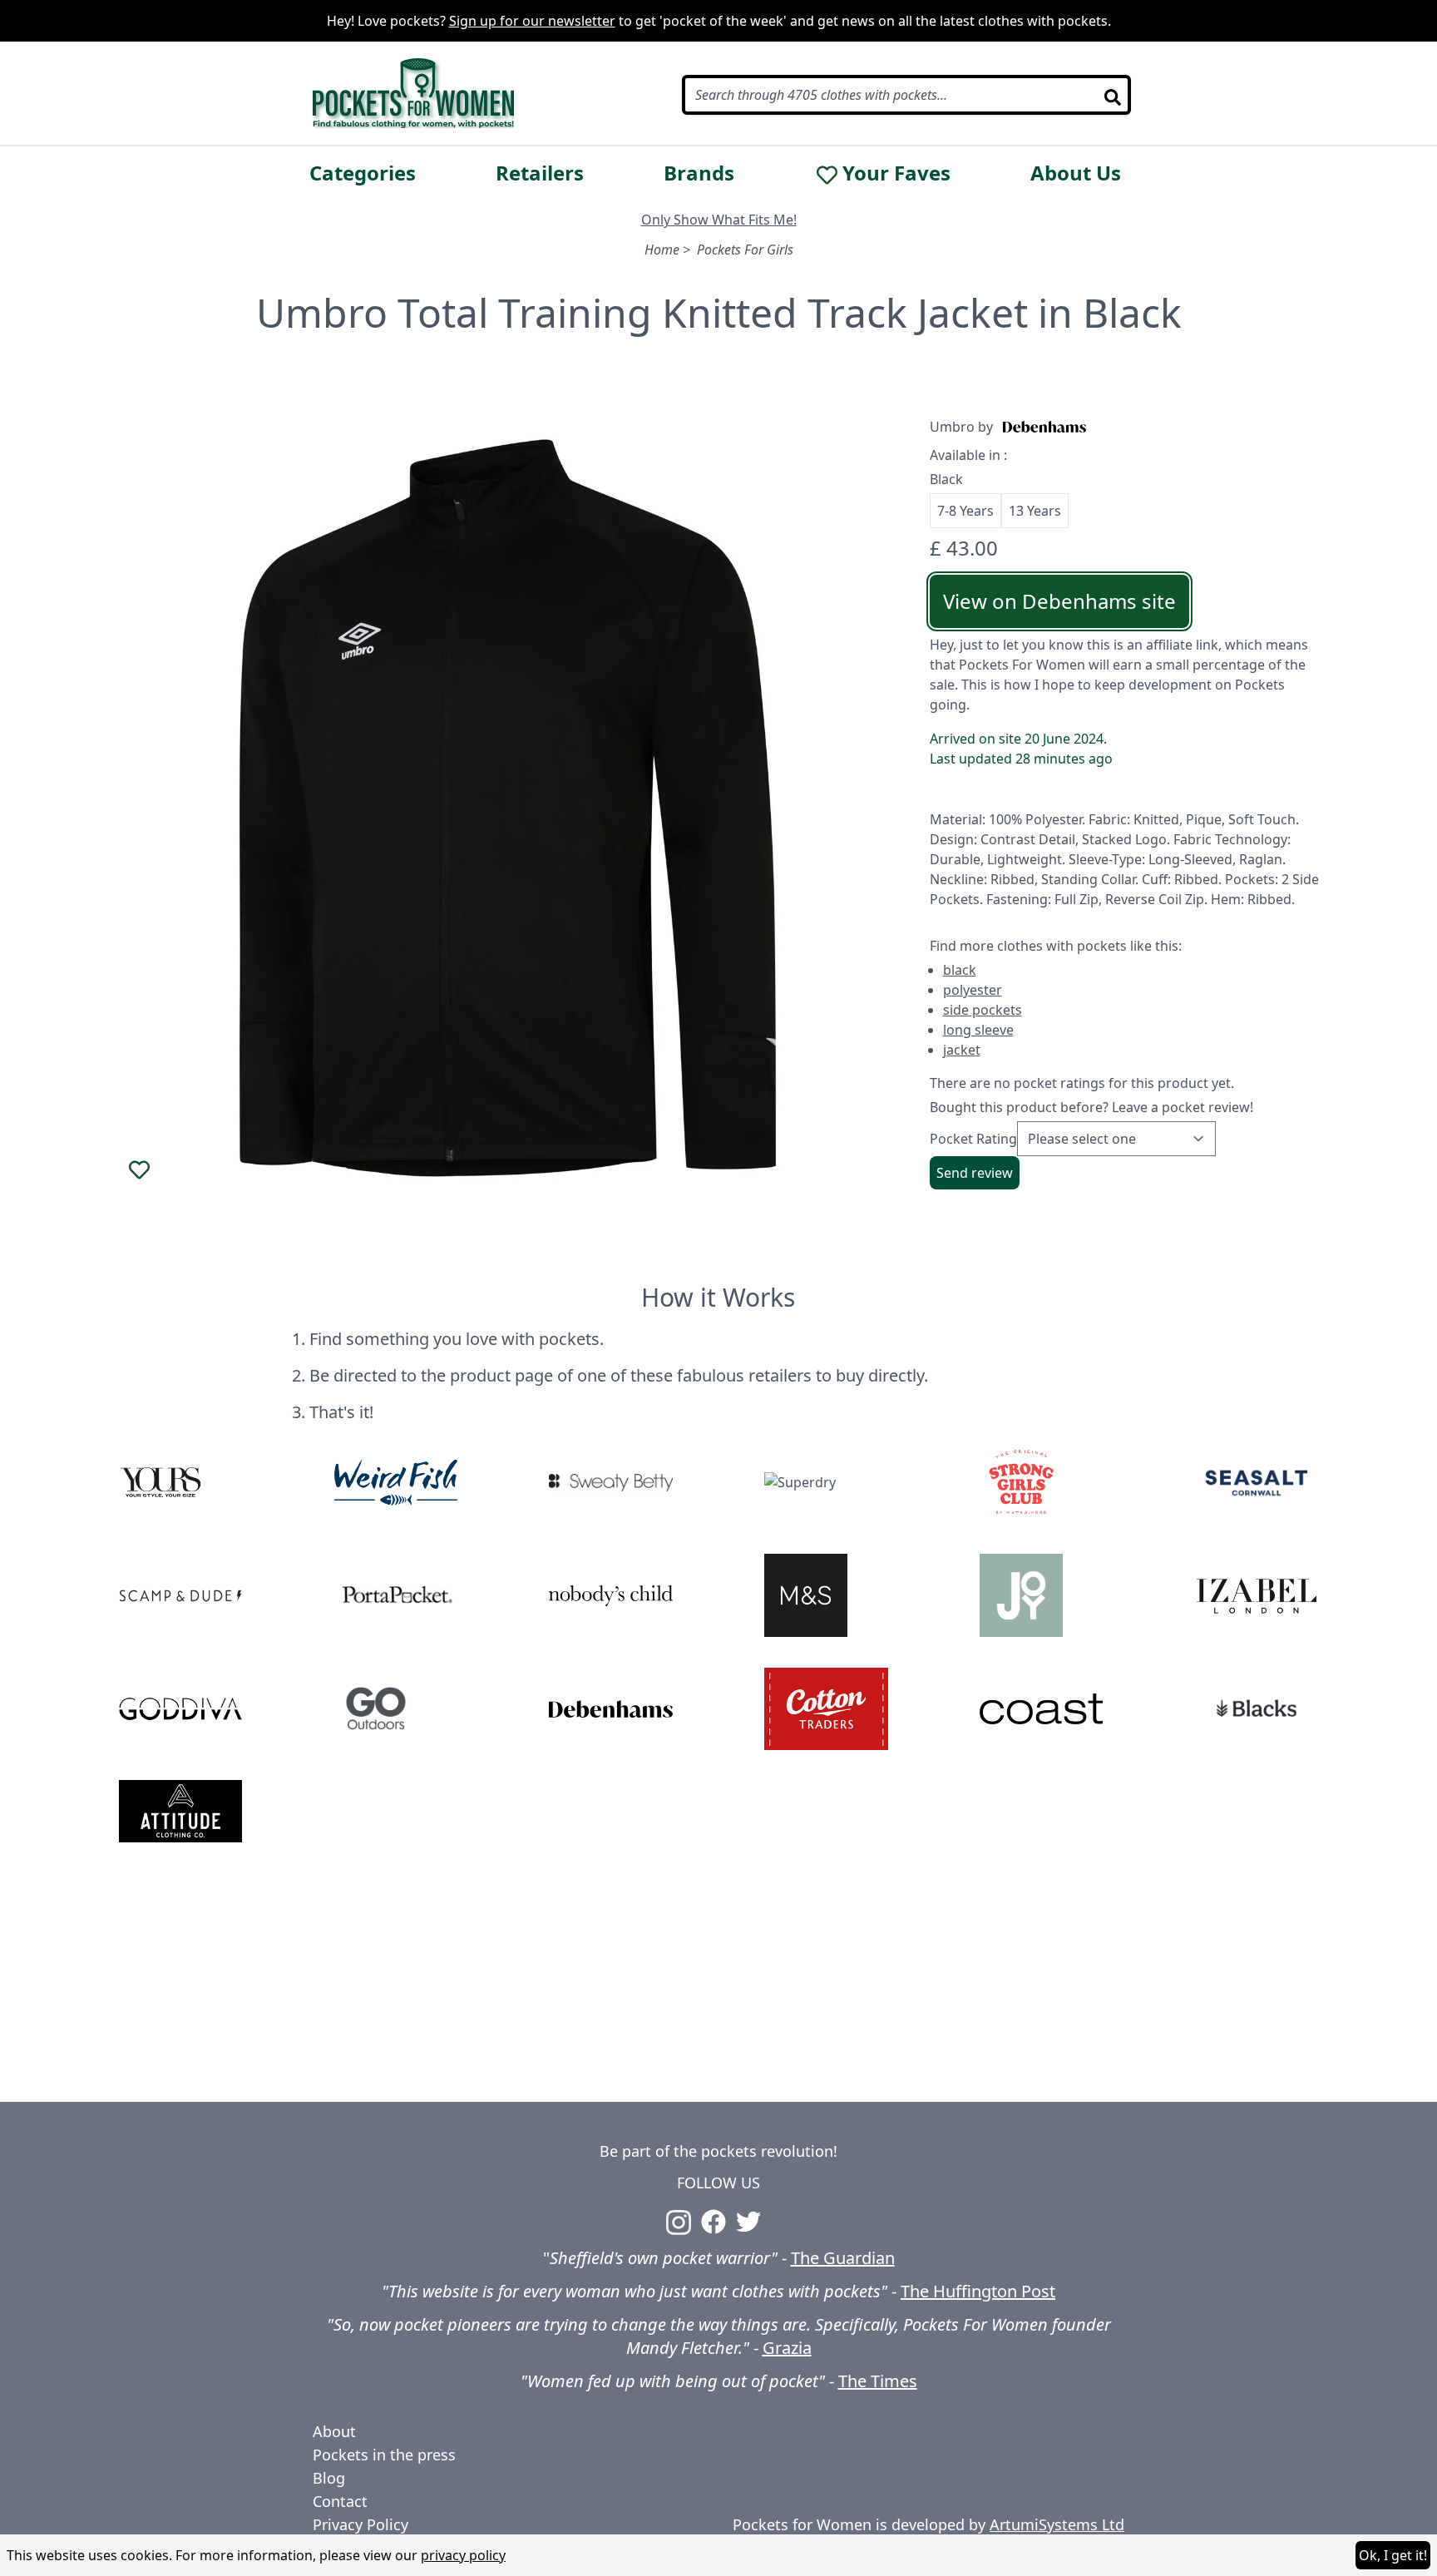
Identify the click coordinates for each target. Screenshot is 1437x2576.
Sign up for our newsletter (532, 21)
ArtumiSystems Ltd (1057, 2524)
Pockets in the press (384, 2455)
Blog (329, 2478)
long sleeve (978, 1030)
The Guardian (843, 2258)
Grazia (787, 2348)
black (960, 970)
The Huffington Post (978, 2291)
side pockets (983, 1010)
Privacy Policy (360, 2524)
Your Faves (896, 173)
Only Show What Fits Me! (719, 220)
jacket (962, 1050)
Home (662, 250)
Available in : (968, 455)
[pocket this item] (139, 1169)
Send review (975, 1173)
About (334, 2431)
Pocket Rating (973, 1139)
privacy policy (463, 2555)
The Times (878, 2381)
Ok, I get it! (1393, 2555)
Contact (340, 2501)
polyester (973, 990)
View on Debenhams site (1059, 601)
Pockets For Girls (745, 250)
